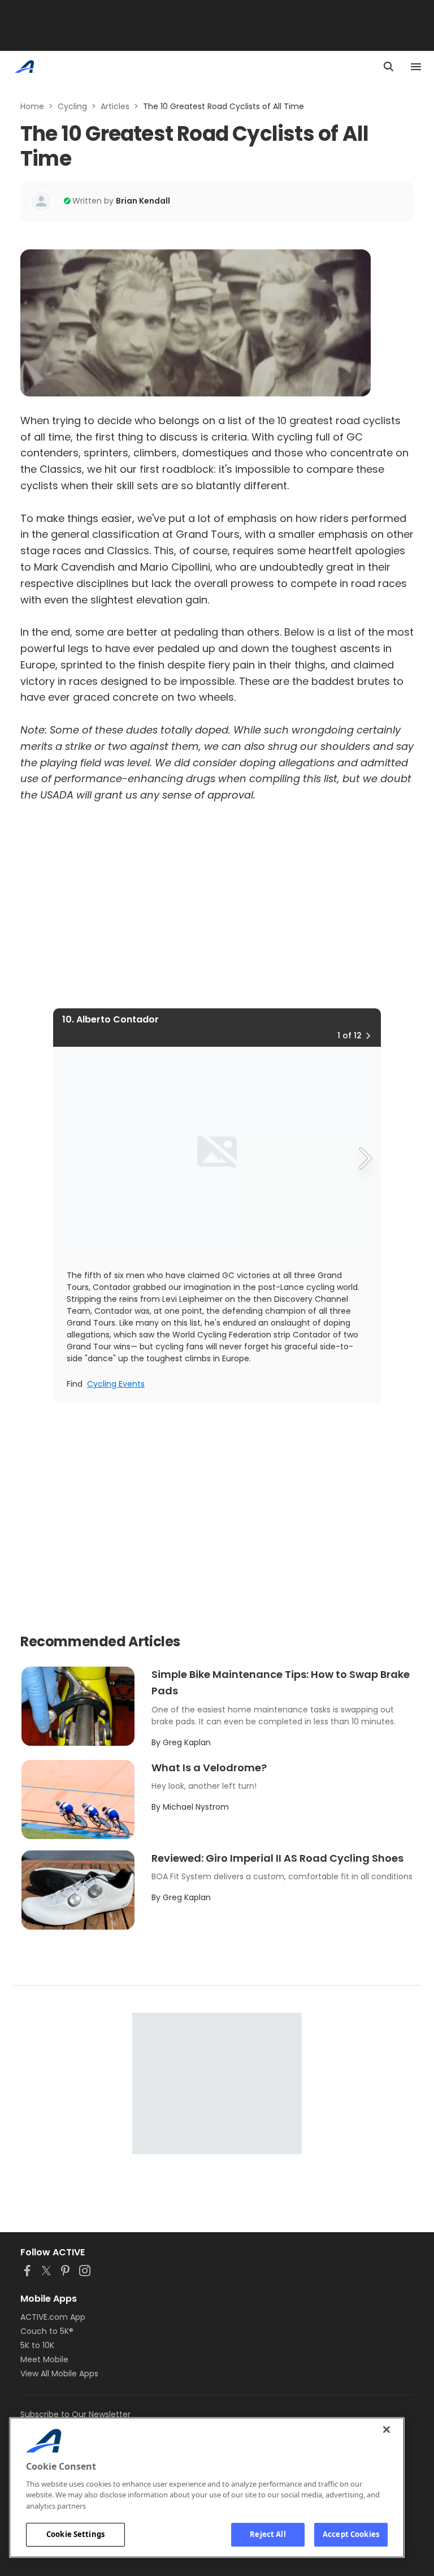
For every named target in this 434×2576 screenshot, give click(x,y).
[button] (368, 1035)
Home (32, 106)
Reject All (268, 2534)
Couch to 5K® (47, 2331)
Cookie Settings (75, 2534)
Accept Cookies (351, 2534)
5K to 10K (37, 2345)
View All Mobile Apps (59, 2374)
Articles (115, 106)
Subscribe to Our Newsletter (75, 2414)
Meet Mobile (44, 2359)
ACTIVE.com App (53, 2317)
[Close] (387, 2430)
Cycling (72, 106)
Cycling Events (116, 1384)
